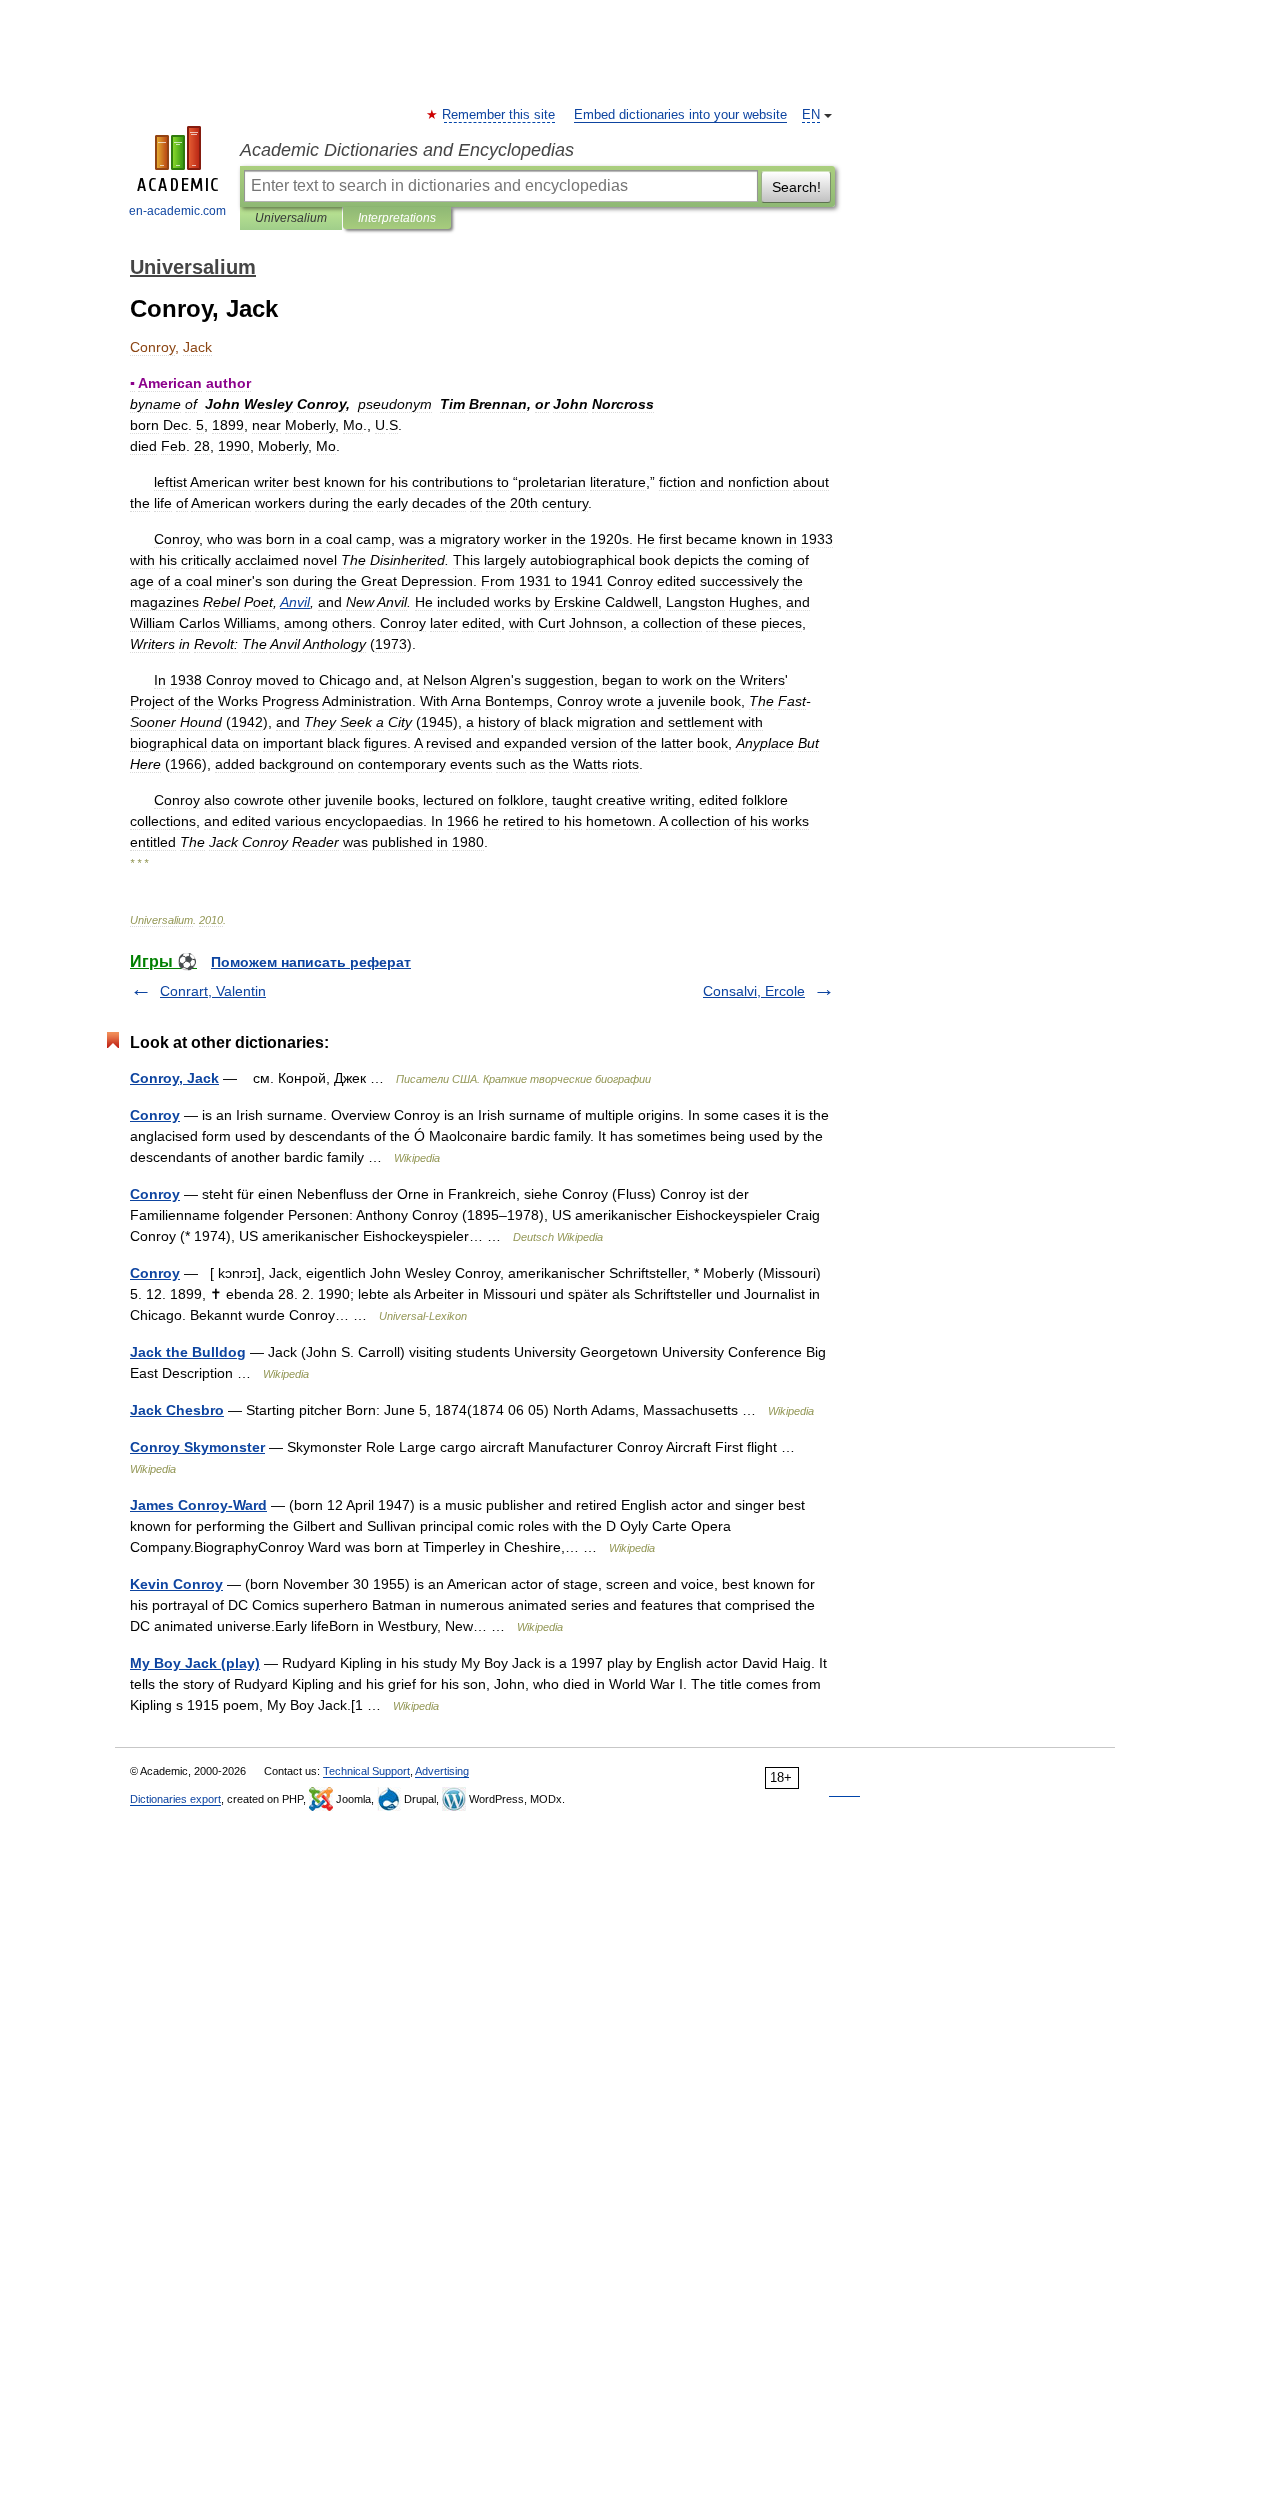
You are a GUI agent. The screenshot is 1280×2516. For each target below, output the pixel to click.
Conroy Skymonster (197, 1447)
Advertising (442, 1771)
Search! (796, 187)
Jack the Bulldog (188, 1352)
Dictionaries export (175, 1799)
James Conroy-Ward (198, 1505)
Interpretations (397, 218)
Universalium (291, 218)
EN (811, 115)
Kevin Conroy (176, 1584)
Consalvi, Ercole (754, 991)
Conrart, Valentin (213, 991)
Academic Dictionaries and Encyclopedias (407, 150)
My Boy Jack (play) (195, 1663)
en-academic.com (177, 211)
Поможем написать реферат (311, 962)
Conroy (155, 1115)
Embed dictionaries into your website (680, 115)
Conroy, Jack (174, 1078)
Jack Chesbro (177, 1410)
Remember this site (499, 115)
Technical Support (366, 1771)
